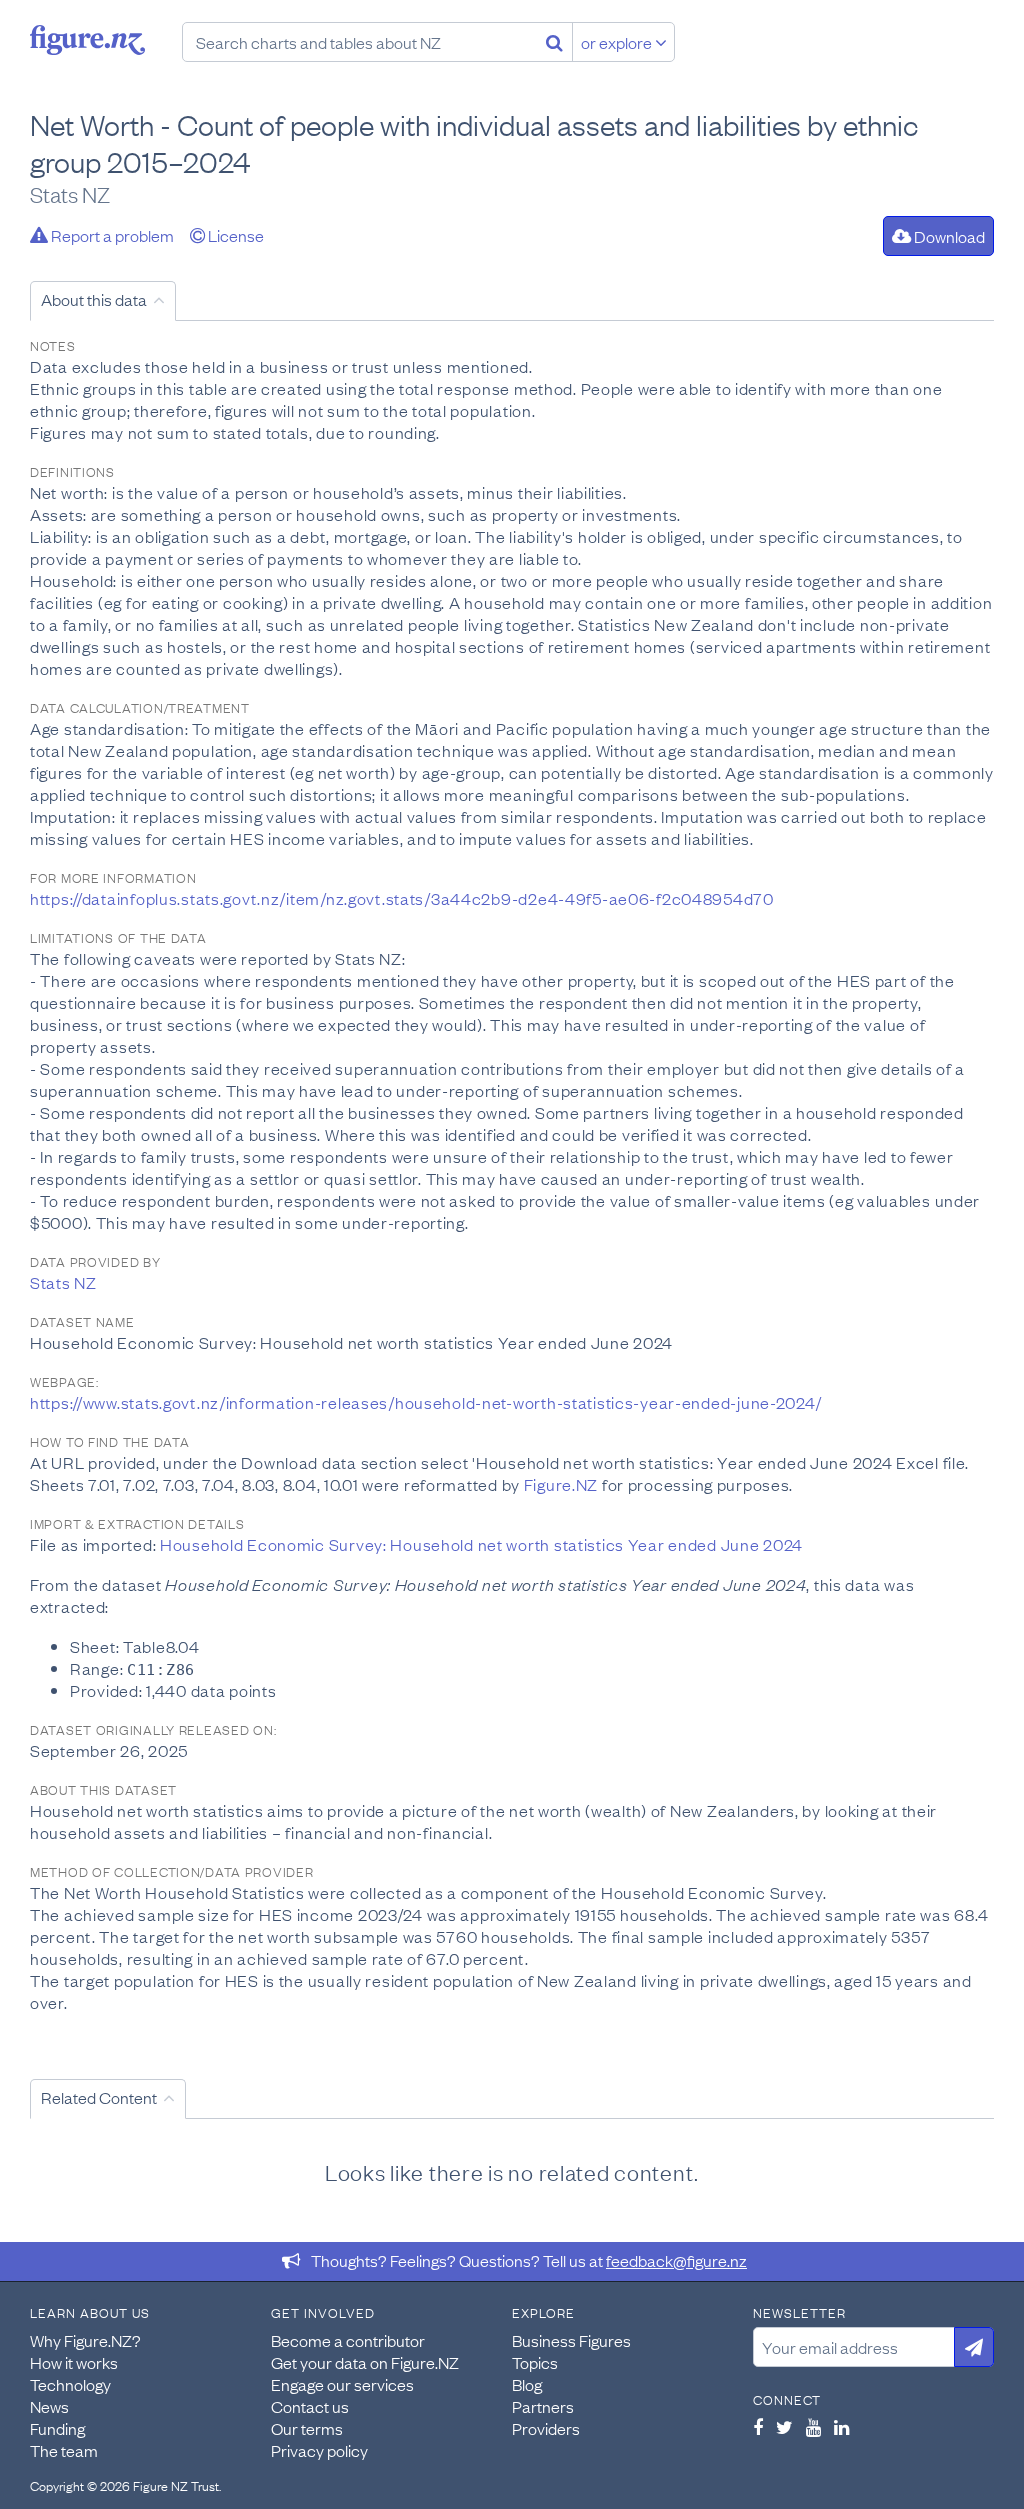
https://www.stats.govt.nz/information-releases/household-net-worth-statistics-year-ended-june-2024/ (425, 1402)
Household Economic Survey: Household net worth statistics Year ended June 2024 (481, 1544)
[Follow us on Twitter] (784, 2427)
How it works (74, 2362)
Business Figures (571, 2340)
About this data (94, 299)
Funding (57, 2428)
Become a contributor (348, 2340)
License (234, 235)
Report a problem (111, 235)
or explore (618, 42)
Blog (527, 2384)
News (49, 2406)
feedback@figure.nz (676, 2260)
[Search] (554, 42)
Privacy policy (319, 2450)
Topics (535, 2362)
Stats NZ (63, 1282)
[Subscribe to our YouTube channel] (813, 2427)
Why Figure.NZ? (85, 2340)
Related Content (99, 2097)
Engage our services (342, 2384)
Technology (70, 2384)
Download (948, 236)
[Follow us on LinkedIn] (841, 2427)
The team (64, 2450)
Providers (546, 2428)
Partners (543, 2406)
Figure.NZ (561, 1484)
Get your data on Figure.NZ (365, 2362)
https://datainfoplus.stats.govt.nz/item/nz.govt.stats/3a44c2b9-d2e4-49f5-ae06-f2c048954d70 (402, 898)
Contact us (310, 2406)
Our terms (307, 2428)
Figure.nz (87, 40)
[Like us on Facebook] (758, 2427)
